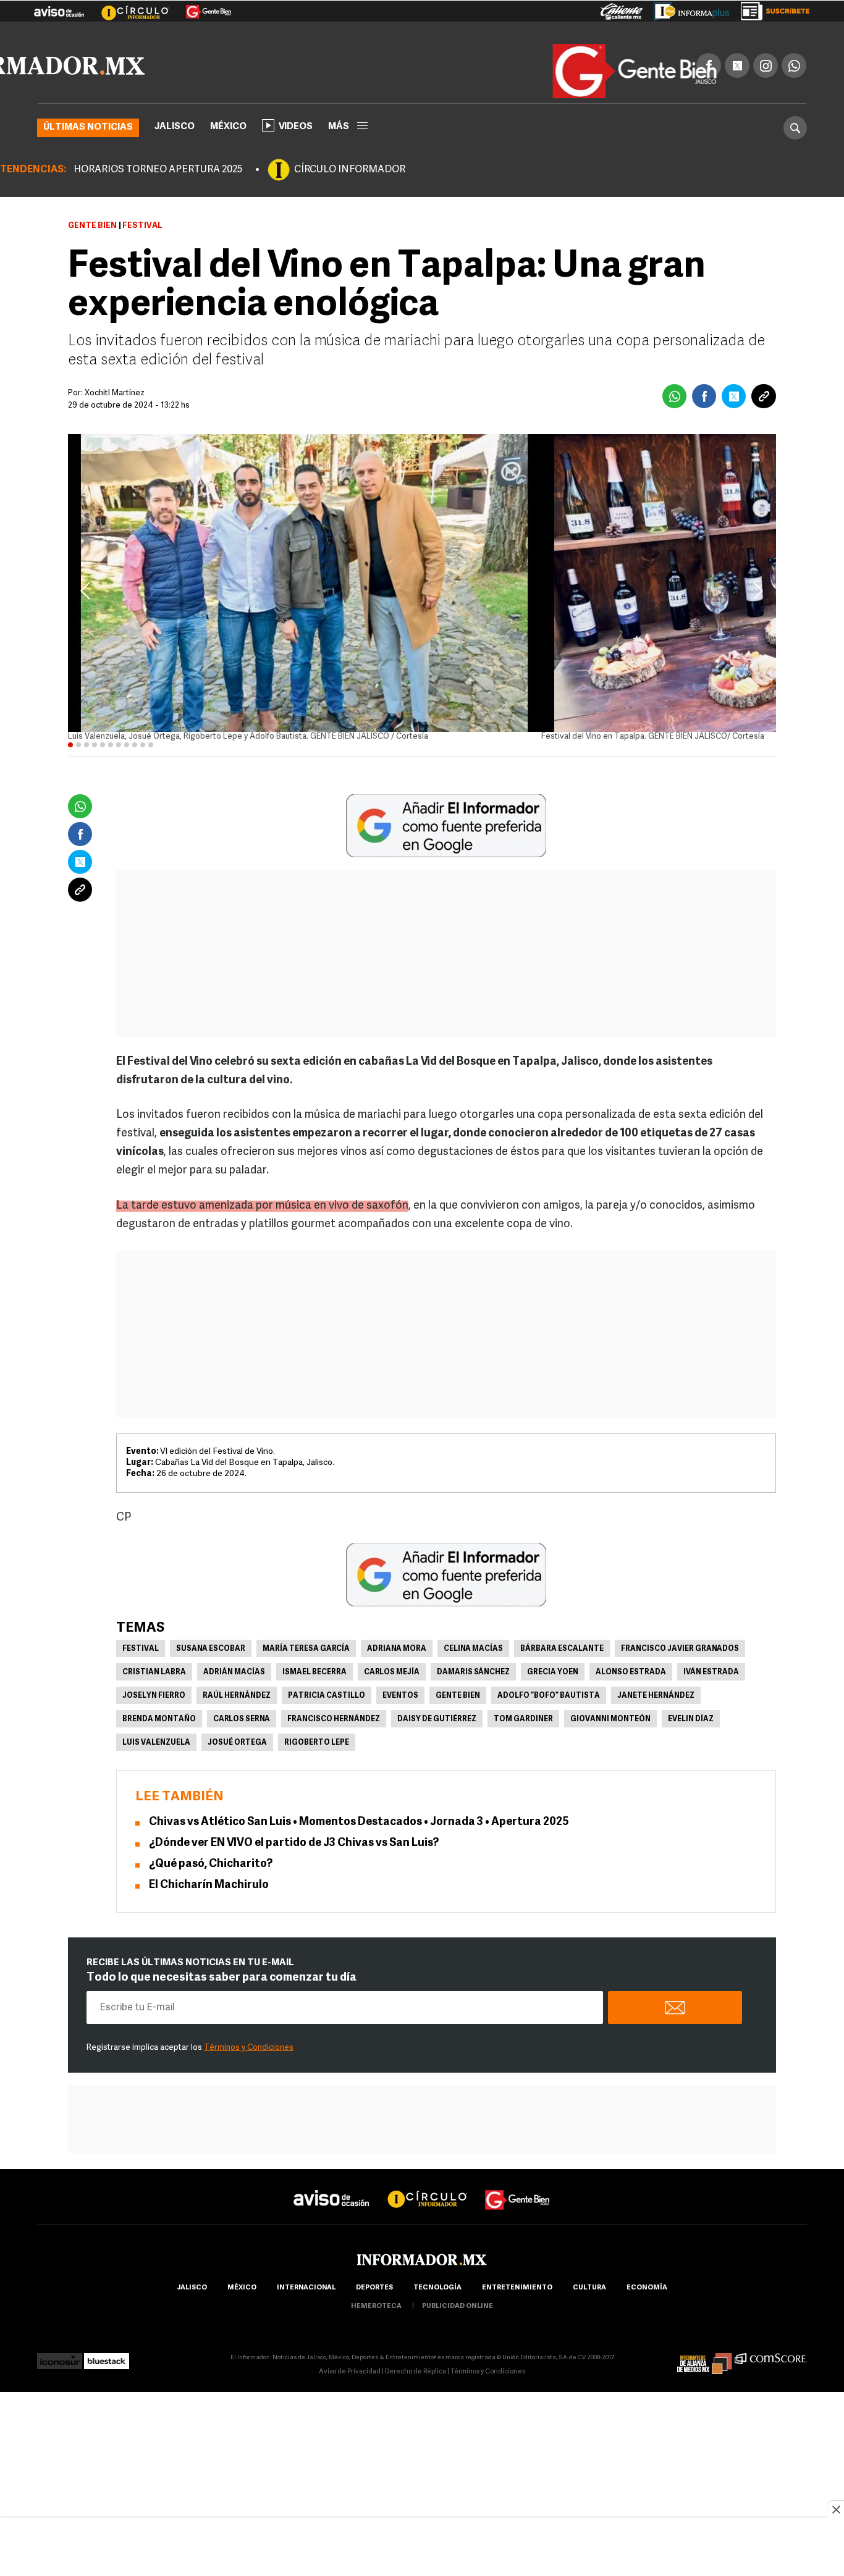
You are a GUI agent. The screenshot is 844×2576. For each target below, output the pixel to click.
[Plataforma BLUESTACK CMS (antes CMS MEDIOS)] (107, 2376)
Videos (296, 145)
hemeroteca (376, 2325)
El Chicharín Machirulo (209, 1904)
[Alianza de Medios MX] (704, 2376)
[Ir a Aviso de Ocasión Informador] (59, 7)
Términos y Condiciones (249, 2066)
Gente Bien (92, 244)
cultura (589, 2306)
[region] (422, 2548)
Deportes (374, 2306)
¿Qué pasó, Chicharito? (211, 1883)
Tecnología (437, 2306)
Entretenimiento (517, 2306)
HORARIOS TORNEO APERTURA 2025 (158, 188)
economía (647, 2306)
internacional (306, 2306)
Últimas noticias (88, 146)
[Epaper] (687, 9)
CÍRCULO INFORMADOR (350, 188)
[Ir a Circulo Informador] (127, 7)
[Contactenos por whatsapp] (794, 63)
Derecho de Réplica (416, 2390)
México (228, 145)
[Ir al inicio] (145, 65)
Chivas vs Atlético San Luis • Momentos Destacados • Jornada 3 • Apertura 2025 (359, 1841)
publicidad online (458, 2325)
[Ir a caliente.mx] (622, 9)
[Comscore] (771, 2376)
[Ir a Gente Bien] (201, 7)
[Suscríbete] (771, 9)
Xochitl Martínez (115, 412)
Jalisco (175, 145)
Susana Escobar (211, 1668)
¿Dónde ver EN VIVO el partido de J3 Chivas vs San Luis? (294, 1862)
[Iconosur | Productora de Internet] (60, 2376)
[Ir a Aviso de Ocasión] (331, 2207)
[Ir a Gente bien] (518, 2207)
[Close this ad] (835, 2509)
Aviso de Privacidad (350, 2390)
